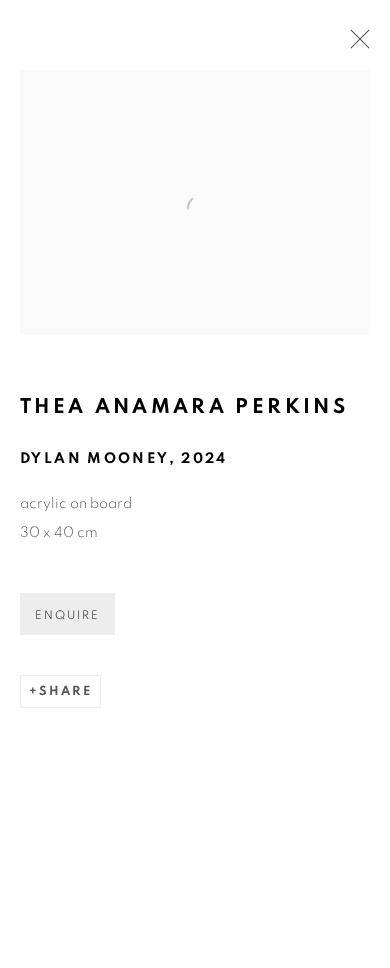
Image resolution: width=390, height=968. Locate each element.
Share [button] (65, 691)
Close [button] (355, 45)
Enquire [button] (67, 615)
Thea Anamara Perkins (184, 406)
